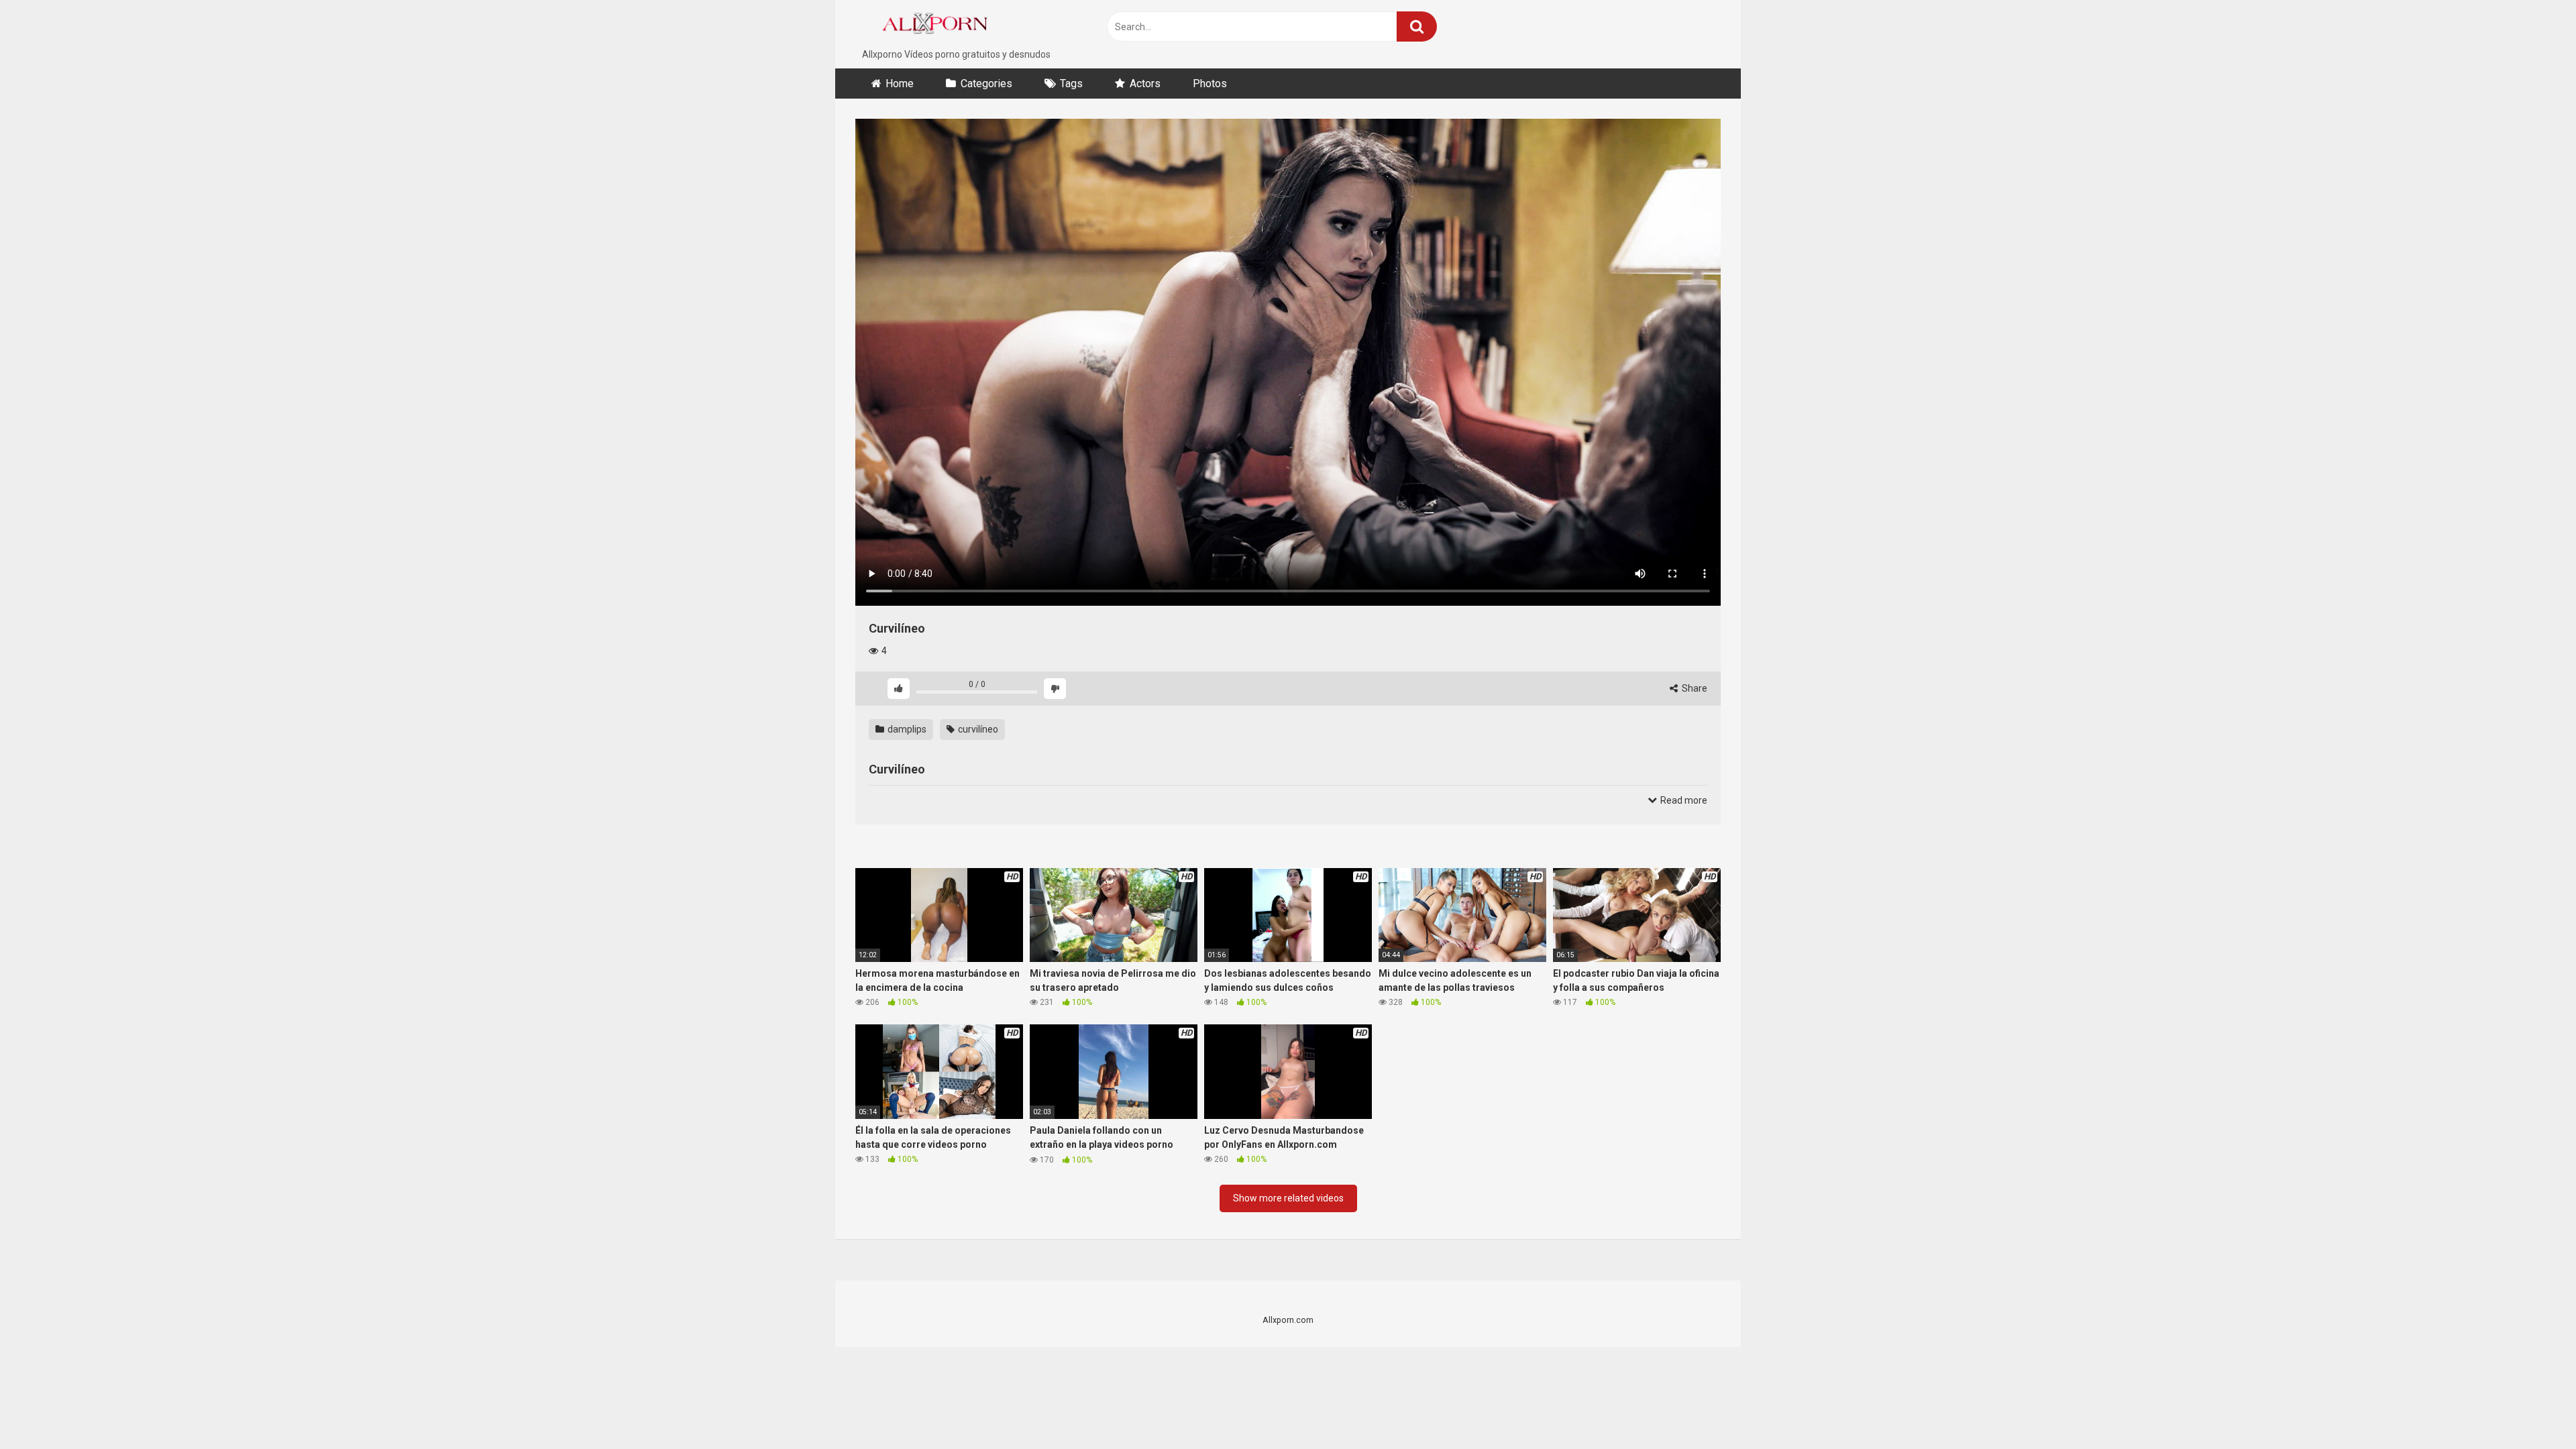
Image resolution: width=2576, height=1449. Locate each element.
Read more (1683, 800)
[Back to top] (2531, 1408)
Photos (1210, 84)
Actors (1145, 84)
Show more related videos (1288, 1198)
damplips (906, 729)
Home (900, 84)
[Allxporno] (939, 24)
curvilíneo (977, 729)
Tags (1071, 84)
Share (1694, 688)
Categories (986, 84)
